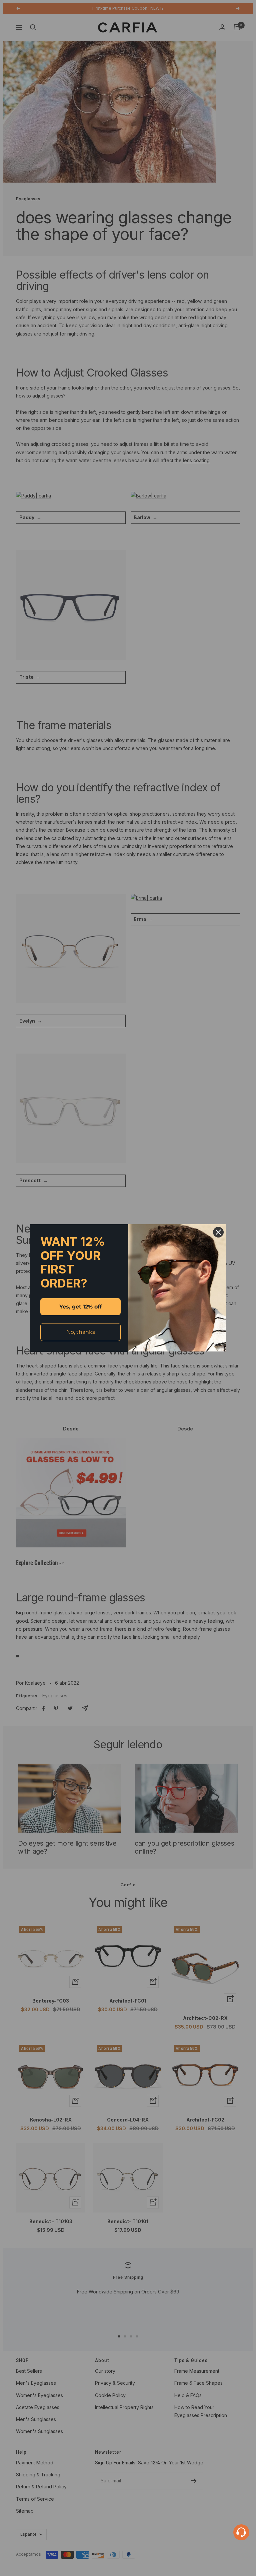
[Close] (218, 1232)
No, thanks (81, 1332)
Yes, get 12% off (80, 1307)
